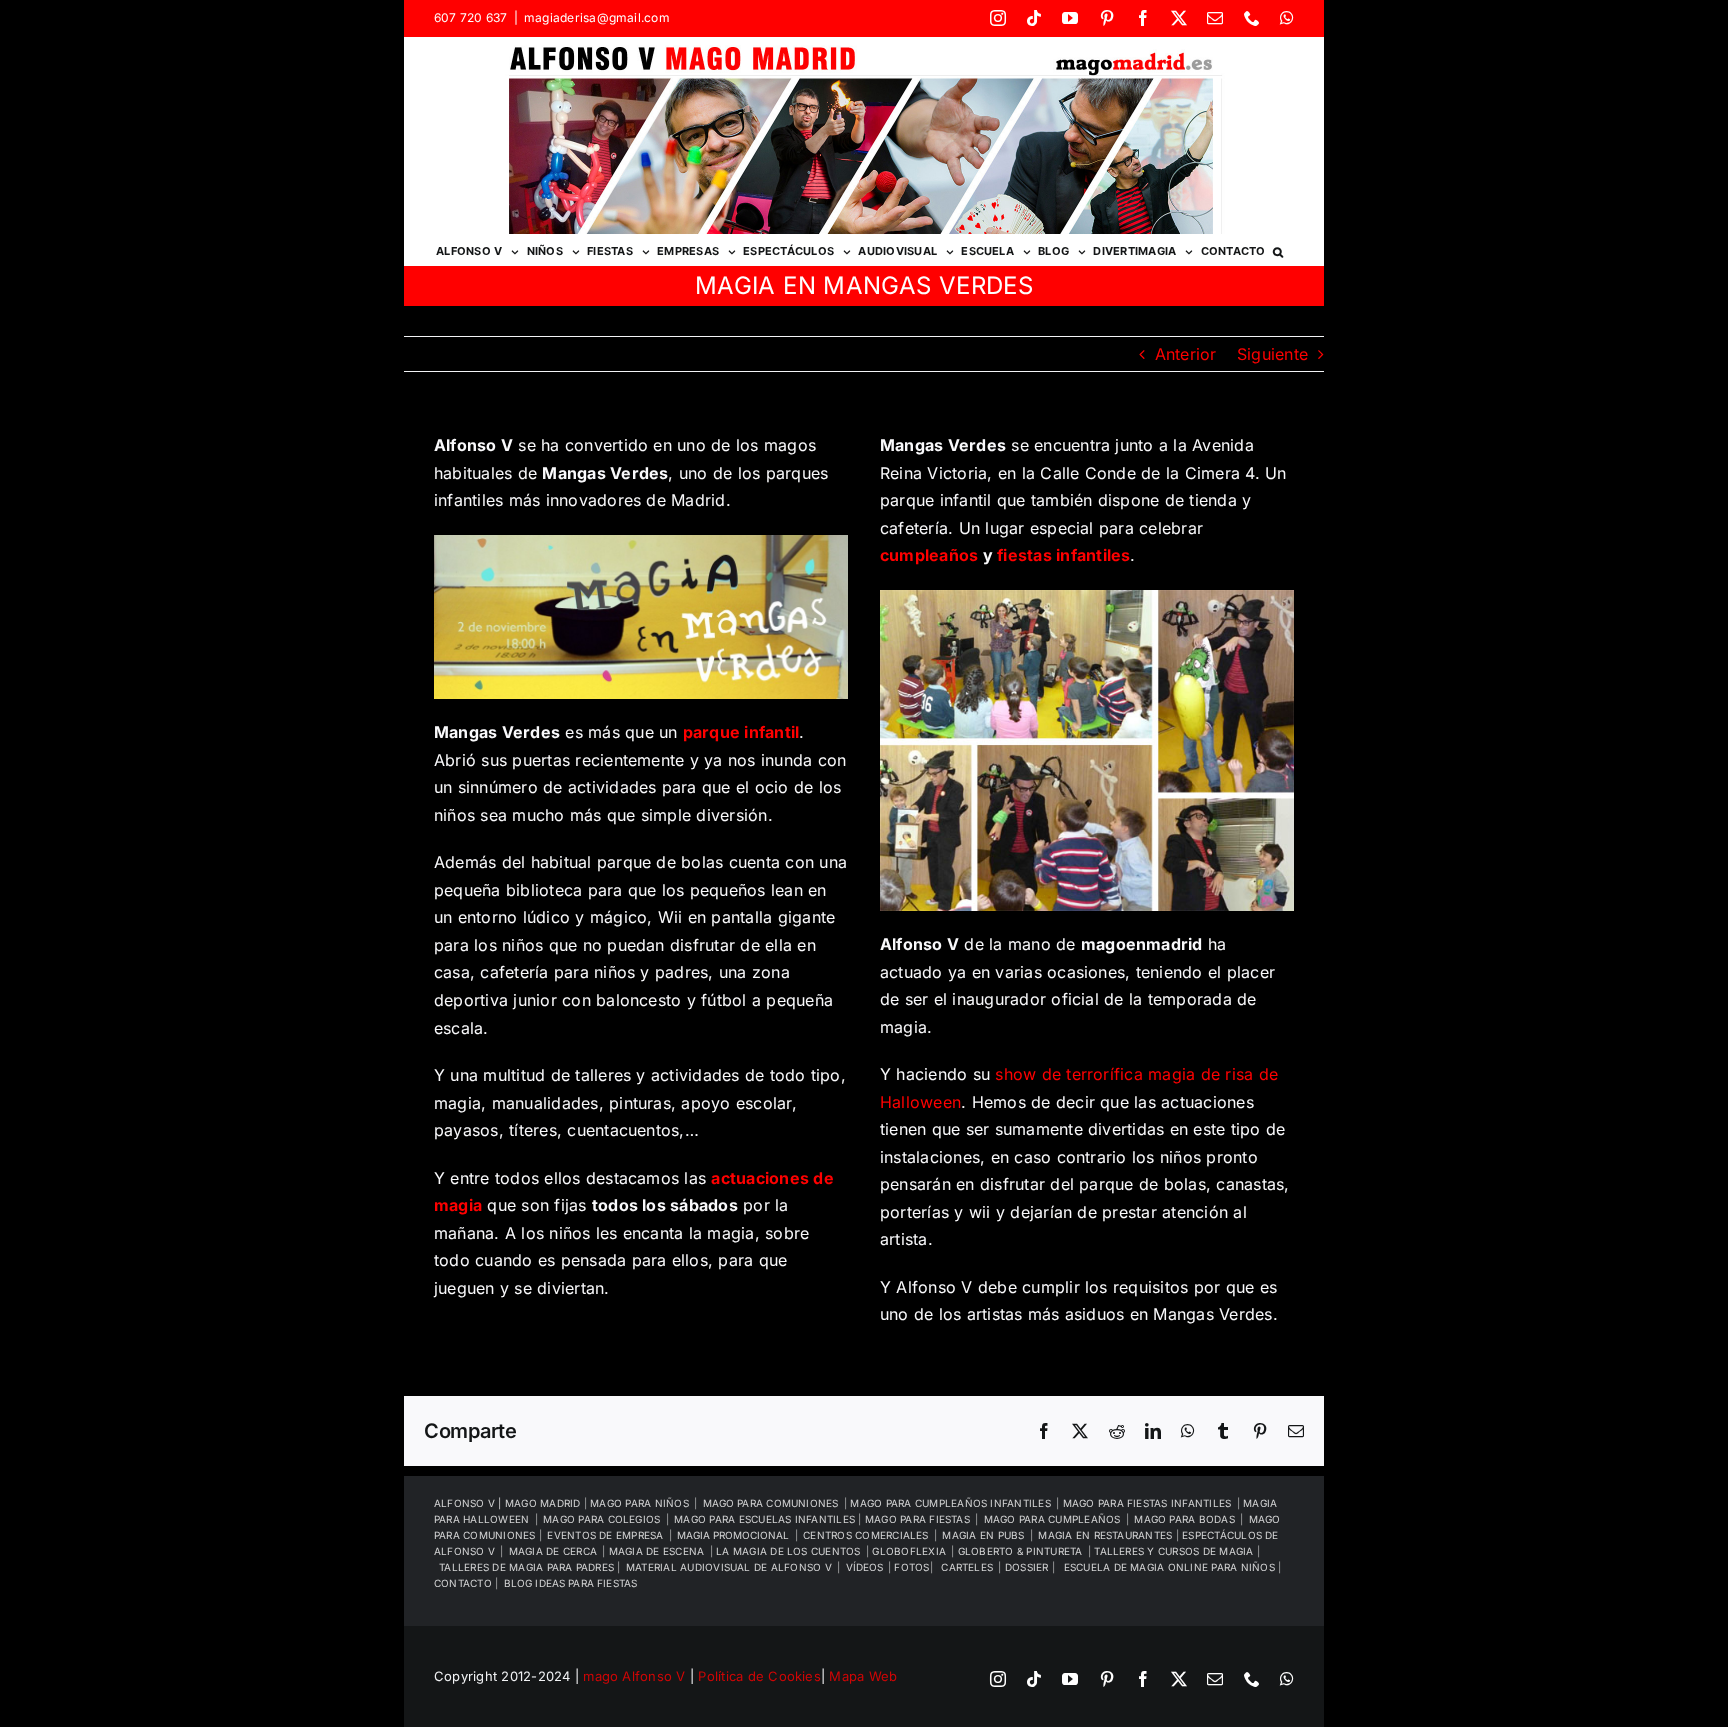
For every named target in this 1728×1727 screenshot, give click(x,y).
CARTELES (967, 1567)
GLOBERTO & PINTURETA (1020, 1551)
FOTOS (911, 1567)
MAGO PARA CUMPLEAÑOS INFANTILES (950, 1503)
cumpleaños (929, 555)
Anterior (1186, 354)
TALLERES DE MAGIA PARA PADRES (528, 1567)
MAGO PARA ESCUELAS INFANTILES (766, 1519)
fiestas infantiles (1063, 555)
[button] (1278, 250)
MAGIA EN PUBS (983, 1535)
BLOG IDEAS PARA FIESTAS (570, 1583)
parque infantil (741, 732)
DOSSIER (1028, 1567)
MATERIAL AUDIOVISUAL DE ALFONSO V (729, 1567)
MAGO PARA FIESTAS (917, 1519)
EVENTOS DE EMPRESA (605, 1535)
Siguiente (1272, 354)
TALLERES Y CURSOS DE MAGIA (1175, 1551)
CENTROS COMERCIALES (866, 1535)
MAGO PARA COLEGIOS (601, 1519)
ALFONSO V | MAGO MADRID (509, 1503)
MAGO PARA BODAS (1184, 1519)
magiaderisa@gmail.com (597, 17)
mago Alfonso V (634, 1676)
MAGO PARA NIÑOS (639, 1503)
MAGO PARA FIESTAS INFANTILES (1147, 1503)
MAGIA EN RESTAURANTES (1106, 1535)
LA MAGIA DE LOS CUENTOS (788, 1551)
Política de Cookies (759, 1676)
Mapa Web (863, 1676)
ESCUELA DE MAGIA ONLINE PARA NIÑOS (1171, 1567)
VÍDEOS (864, 1567)
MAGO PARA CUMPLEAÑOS (1052, 1519)
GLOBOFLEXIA (909, 1551)
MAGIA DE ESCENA (657, 1551)
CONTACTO (464, 1583)
